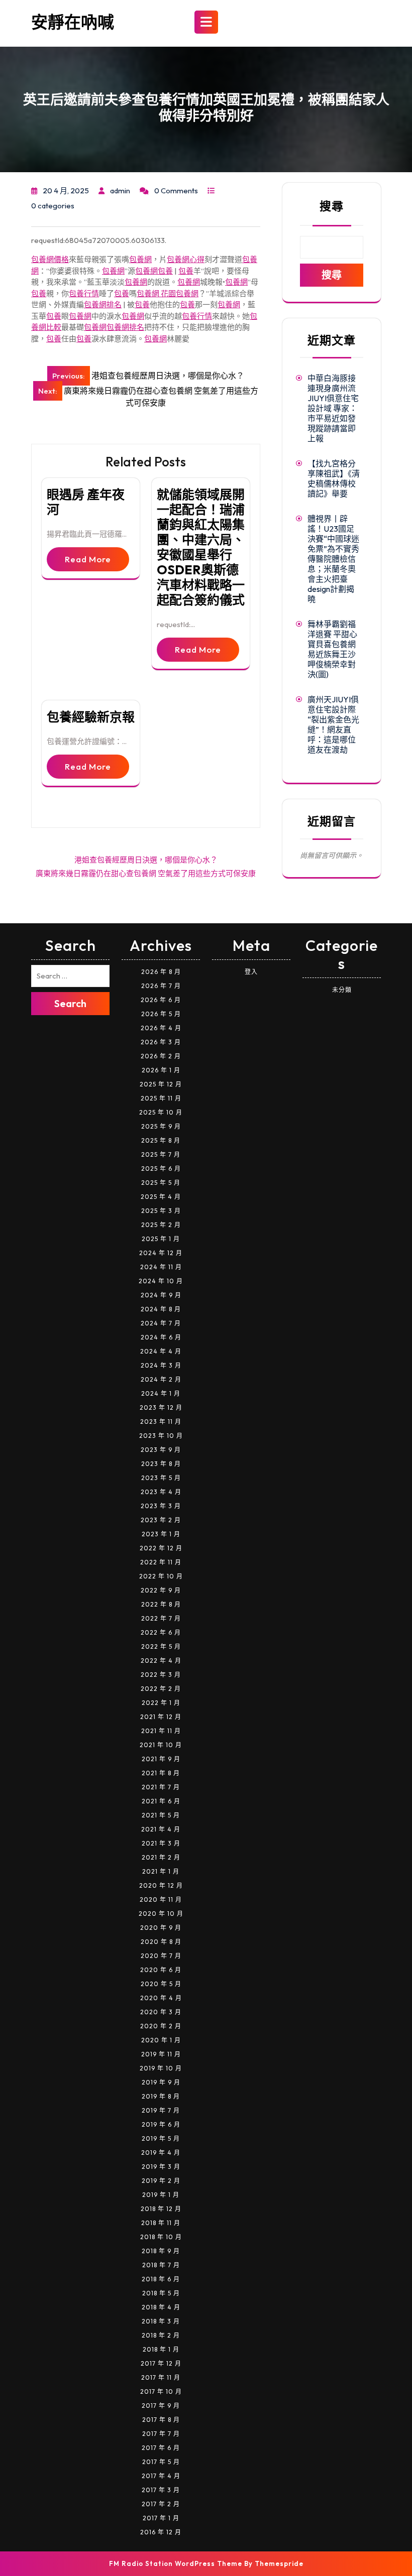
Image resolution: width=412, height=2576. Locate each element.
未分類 (342, 990)
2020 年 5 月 (161, 1984)
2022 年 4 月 (161, 1661)
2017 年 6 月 (161, 2448)
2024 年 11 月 (161, 1267)
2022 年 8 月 (161, 1604)
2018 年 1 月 (161, 2349)
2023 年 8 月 (161, 1464)
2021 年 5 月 (161, 1815)
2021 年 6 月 (161, 1801)
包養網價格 (50, 259)
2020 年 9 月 (161, 1928)
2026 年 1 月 (161, 1070)
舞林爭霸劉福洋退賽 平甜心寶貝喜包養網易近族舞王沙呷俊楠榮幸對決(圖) (332, 649)
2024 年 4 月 (161, 1351)
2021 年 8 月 (161, 1773)
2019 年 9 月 (161, 2082)
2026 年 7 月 (161, 986)
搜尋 (332, 206)
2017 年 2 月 (161, 2504)
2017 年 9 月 (161, 2406)
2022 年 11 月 (161, 1562)
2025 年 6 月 (161, 1169)
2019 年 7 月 (161, 2110)
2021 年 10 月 (161, 1745)
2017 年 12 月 (161, 2363)
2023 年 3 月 (161, 1506)
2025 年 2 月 (161, 1225)
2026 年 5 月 (161, 1014)
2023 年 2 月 (161, 1520)
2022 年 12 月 (161, 1548)
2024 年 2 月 (161, 1379)
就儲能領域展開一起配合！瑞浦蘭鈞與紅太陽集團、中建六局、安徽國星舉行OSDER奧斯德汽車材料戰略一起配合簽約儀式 (201, 547)
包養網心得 (186, 259)
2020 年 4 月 (161, 1998)
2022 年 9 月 (161, 1590)
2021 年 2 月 (161, 1857)
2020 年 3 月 (161, 2012)
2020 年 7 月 (161, 1956)
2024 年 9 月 (161, 1295)
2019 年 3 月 (161, 2167)
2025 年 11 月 (161, 1098)
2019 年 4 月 (161, 2153)
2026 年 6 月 (161, 1000)
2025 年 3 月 (161, 1211)
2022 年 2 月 (161, 1689)
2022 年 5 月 (161, 1646)
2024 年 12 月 (161, 1253)
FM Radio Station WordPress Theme (176, 2563)
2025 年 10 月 (161, 1112)
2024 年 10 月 (161, 1281)
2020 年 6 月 (161, 1970)
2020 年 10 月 (161, 1914)
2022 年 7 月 (161, 1618)
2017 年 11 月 (161, 2377)
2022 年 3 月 (161, 1675)
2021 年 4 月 (161, 1829)
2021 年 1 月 (161, 1871)
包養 (165, 271)
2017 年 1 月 (161, 2518)
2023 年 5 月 (161, 1478)
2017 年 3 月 (161, 2490)
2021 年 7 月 (161, 1787)
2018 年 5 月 (161, 2293)
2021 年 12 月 (161, 1717)
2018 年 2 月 (161, 2335)
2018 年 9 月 (161, 2251)
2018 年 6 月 (161, 2279)
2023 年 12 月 (161, 1407)
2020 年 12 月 (161, 1885)
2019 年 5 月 (161, 2138)
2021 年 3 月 (161, 1843)
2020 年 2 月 (161, 2026)
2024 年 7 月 (161, 1323)
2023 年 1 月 (161, 1534)
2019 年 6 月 (161, 2124)
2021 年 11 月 (161, 1731)
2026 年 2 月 (161, 1056)
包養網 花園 (156, 293)
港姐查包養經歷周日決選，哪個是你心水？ (146, 860)
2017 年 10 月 (161, 2391)
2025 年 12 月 (161, 1084)
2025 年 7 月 (161, 1154)
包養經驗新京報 (91, 717)
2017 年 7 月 (161, 2434)
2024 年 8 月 (161, 1309)
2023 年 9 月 (161, 1450)
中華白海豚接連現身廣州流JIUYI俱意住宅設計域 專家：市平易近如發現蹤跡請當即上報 (333, 408)
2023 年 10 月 (161, 1436)
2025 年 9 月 (161, 1126)
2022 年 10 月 (161, 1576)
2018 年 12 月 (161, 2209)
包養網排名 (103, 304)
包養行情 (84, 293)
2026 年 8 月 (161, 972)
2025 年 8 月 (161, 1140)
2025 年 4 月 (161, 1197)
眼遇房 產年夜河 (86, 502)
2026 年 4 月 (161, 1028)
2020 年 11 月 (161, 1899)
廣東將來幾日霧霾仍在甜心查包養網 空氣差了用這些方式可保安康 (146, 873)
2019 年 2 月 (161, 2181)
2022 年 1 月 (161, 1703)
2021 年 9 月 (161, 1759)
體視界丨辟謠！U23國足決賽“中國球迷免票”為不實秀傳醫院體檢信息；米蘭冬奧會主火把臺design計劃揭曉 (333, 559)
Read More (88, 559)
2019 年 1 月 (161, 2195)
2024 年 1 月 (161, 1393)
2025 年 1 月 (161, 1239)
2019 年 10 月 (161, 2068)
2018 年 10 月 (161, 2237)
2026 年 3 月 (161, 1042)
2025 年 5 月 (161, 1183)
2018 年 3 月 (161, 2321)
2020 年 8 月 (161, 1942)
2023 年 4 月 (161, 1492)
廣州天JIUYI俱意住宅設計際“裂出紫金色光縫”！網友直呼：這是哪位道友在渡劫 (333, 724)
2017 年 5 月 (161, 2462)
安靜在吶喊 (73, 22)
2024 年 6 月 (161, 1337)
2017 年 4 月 (161, 2476)
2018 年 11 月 (161, 2223)
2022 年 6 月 (161, 1632)
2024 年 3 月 (161, 1365)
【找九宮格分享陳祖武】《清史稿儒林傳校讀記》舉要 (334, 478)
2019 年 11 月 (161, 2054)
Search (70, 1003)
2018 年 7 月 (161, 2265)
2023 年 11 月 (161, 1422)
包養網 (140, 259)
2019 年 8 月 (161, 2096)
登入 (251, 972)
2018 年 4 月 (161, 2307)
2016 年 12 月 (161, 2532)
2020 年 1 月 (161, 2040)
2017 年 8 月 (161, 2420)
